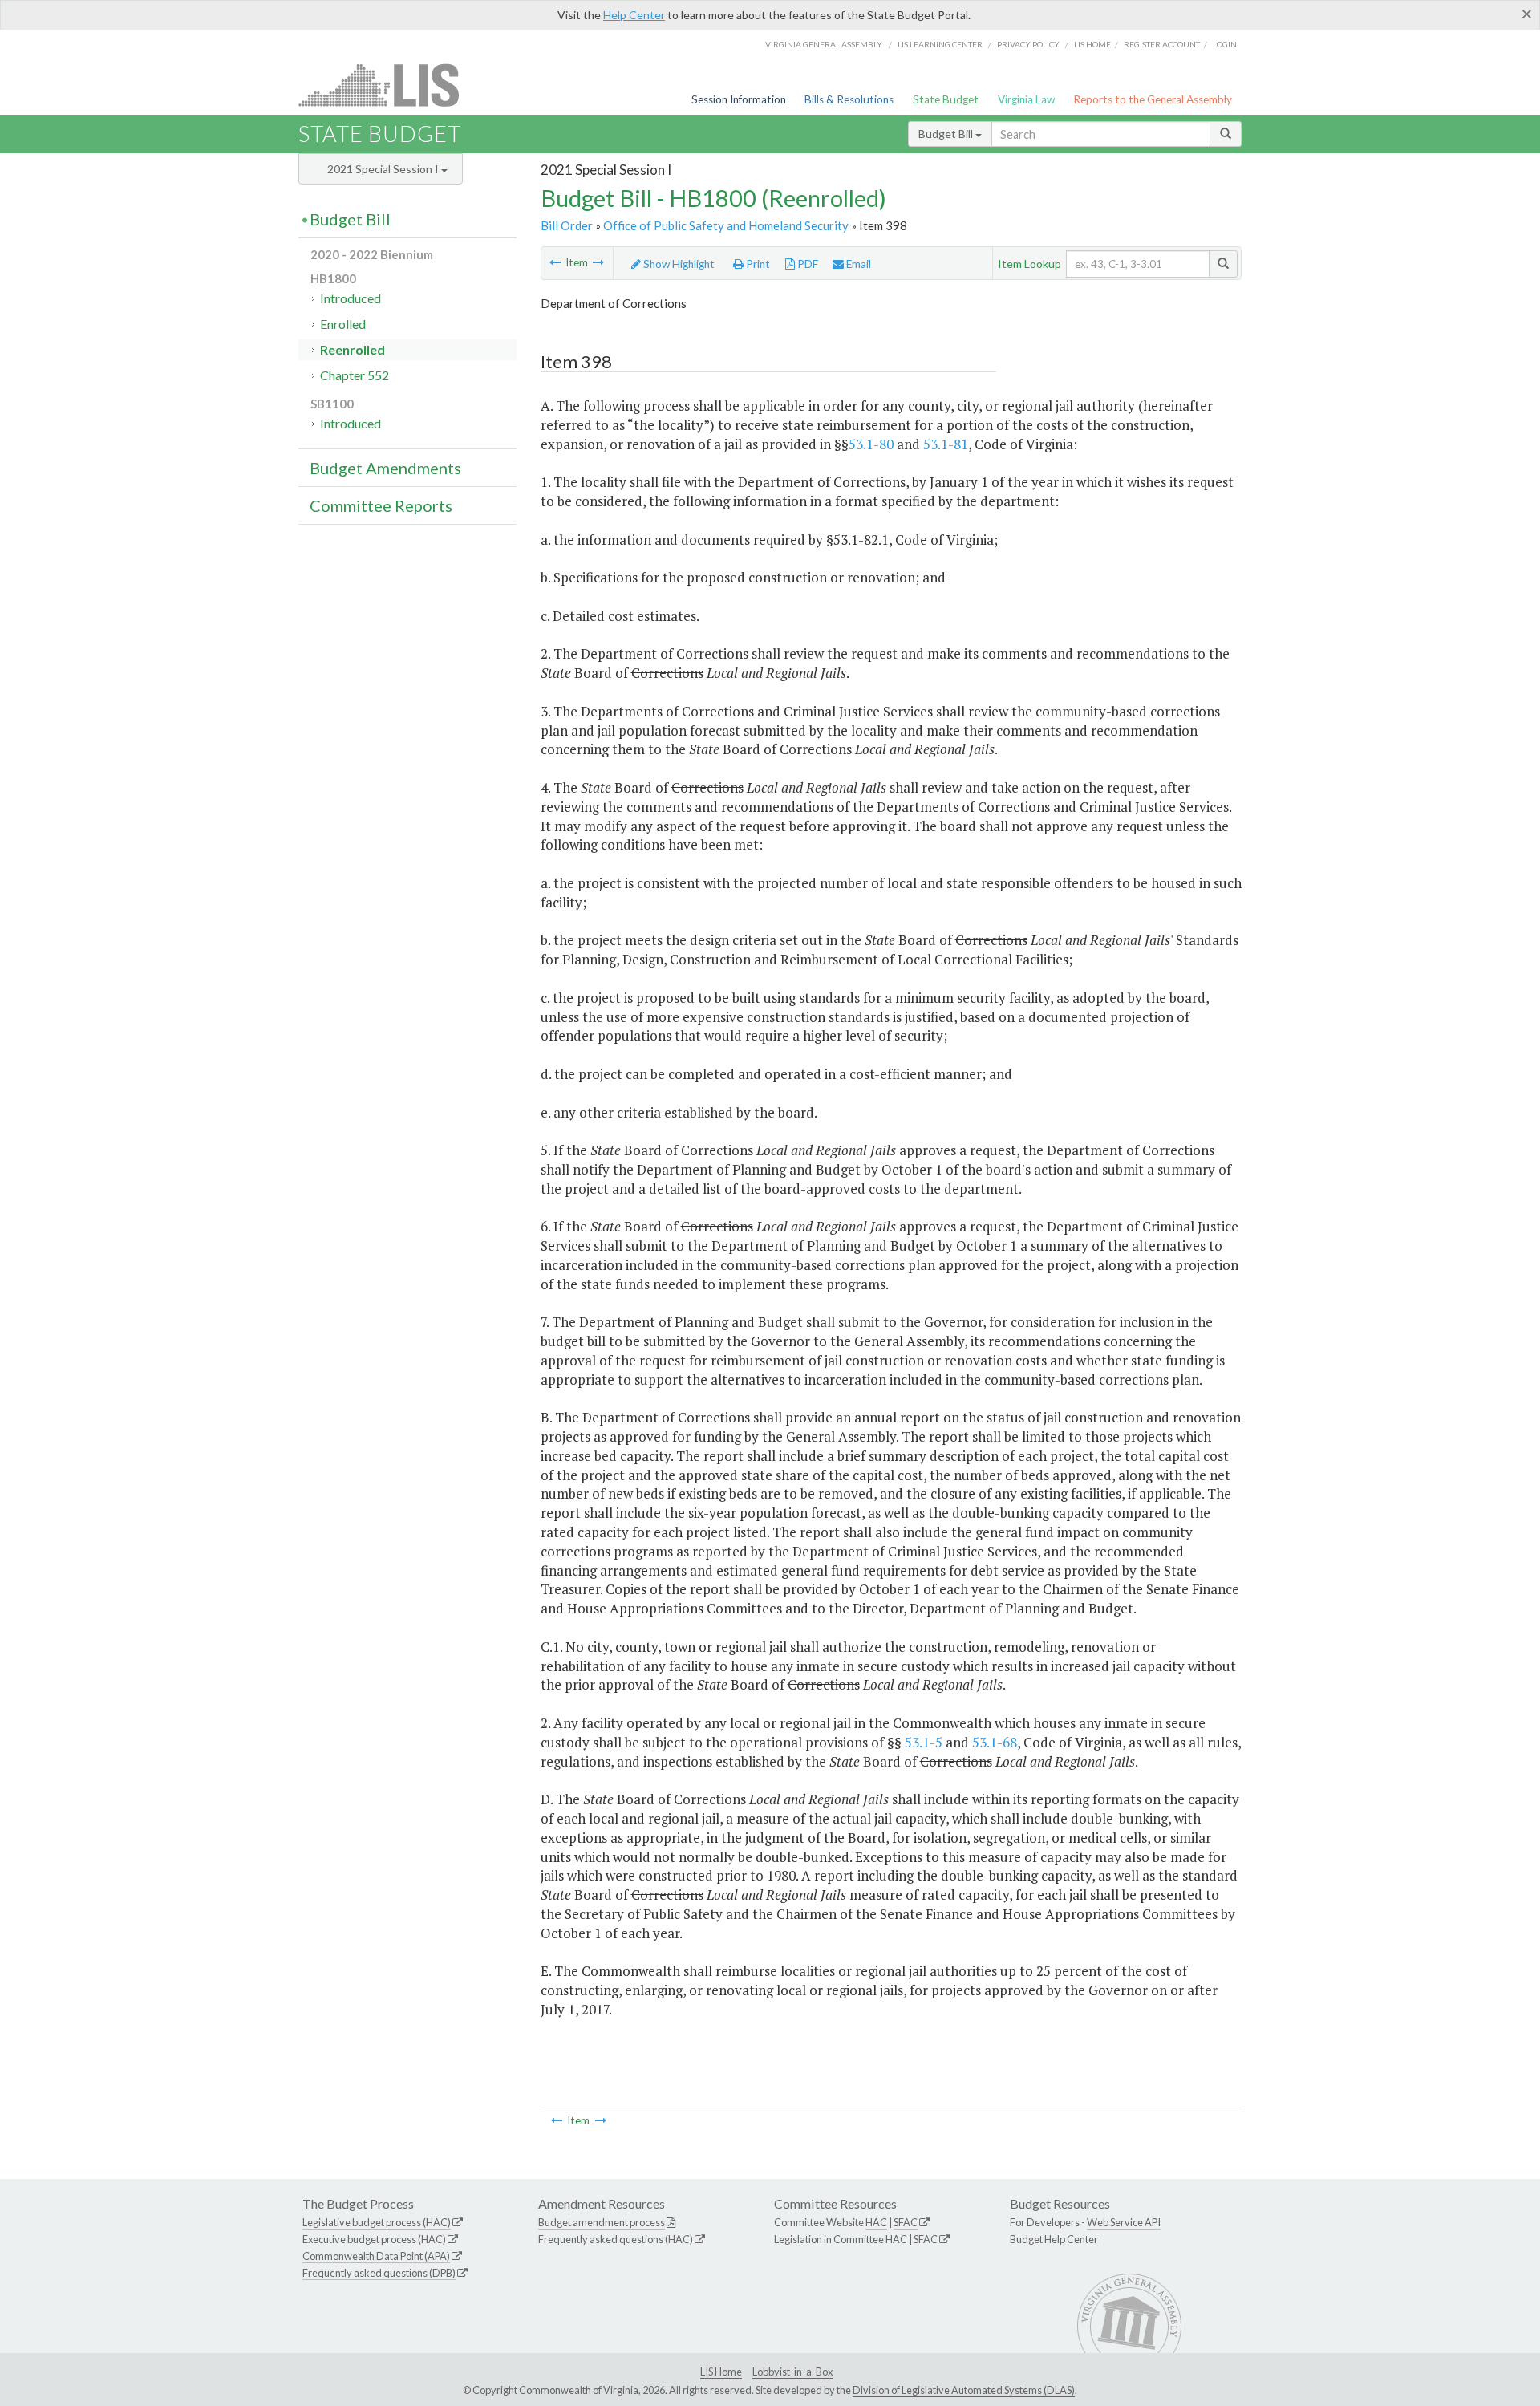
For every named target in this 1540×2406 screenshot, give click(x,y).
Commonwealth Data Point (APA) (376, 2256)
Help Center (634, 15)
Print (757, 264)
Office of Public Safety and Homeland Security (726, 225)
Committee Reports (381, 505)
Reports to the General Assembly (1153, 99)
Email (857, 264)
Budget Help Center (1054, 2239)
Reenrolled (353, 349)
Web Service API (1124, 2222)
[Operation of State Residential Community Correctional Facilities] (598, 262)
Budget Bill (947, 134)
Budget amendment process (602, 2222)
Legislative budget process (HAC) (377, 2222)
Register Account (1162, 44)
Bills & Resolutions (849, 99)
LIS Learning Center (940, 44)
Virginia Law (1026, 99)
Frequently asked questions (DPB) (379, 2273)
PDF (806, 264)
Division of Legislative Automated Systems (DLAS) (964, 2390)
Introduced (351, 298)
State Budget (946, 99)
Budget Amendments (385, 468)
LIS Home (721, 2372)
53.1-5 (924, 1742)
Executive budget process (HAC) (374, 2239)
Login (1225, 44)
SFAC (906, 2222)
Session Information (739, 99)
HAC (876, 2222)
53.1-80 (871, 444)
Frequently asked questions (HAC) (616, 2239)
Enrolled (343, 324)
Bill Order (567, 225)
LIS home (1092, 44)
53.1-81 (946, 444)
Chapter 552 (355, 375)
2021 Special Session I (384, 169)
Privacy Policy (1028, 44)
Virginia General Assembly (824, 44)
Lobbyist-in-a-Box (792, 2372)
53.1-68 (995, 1742)
